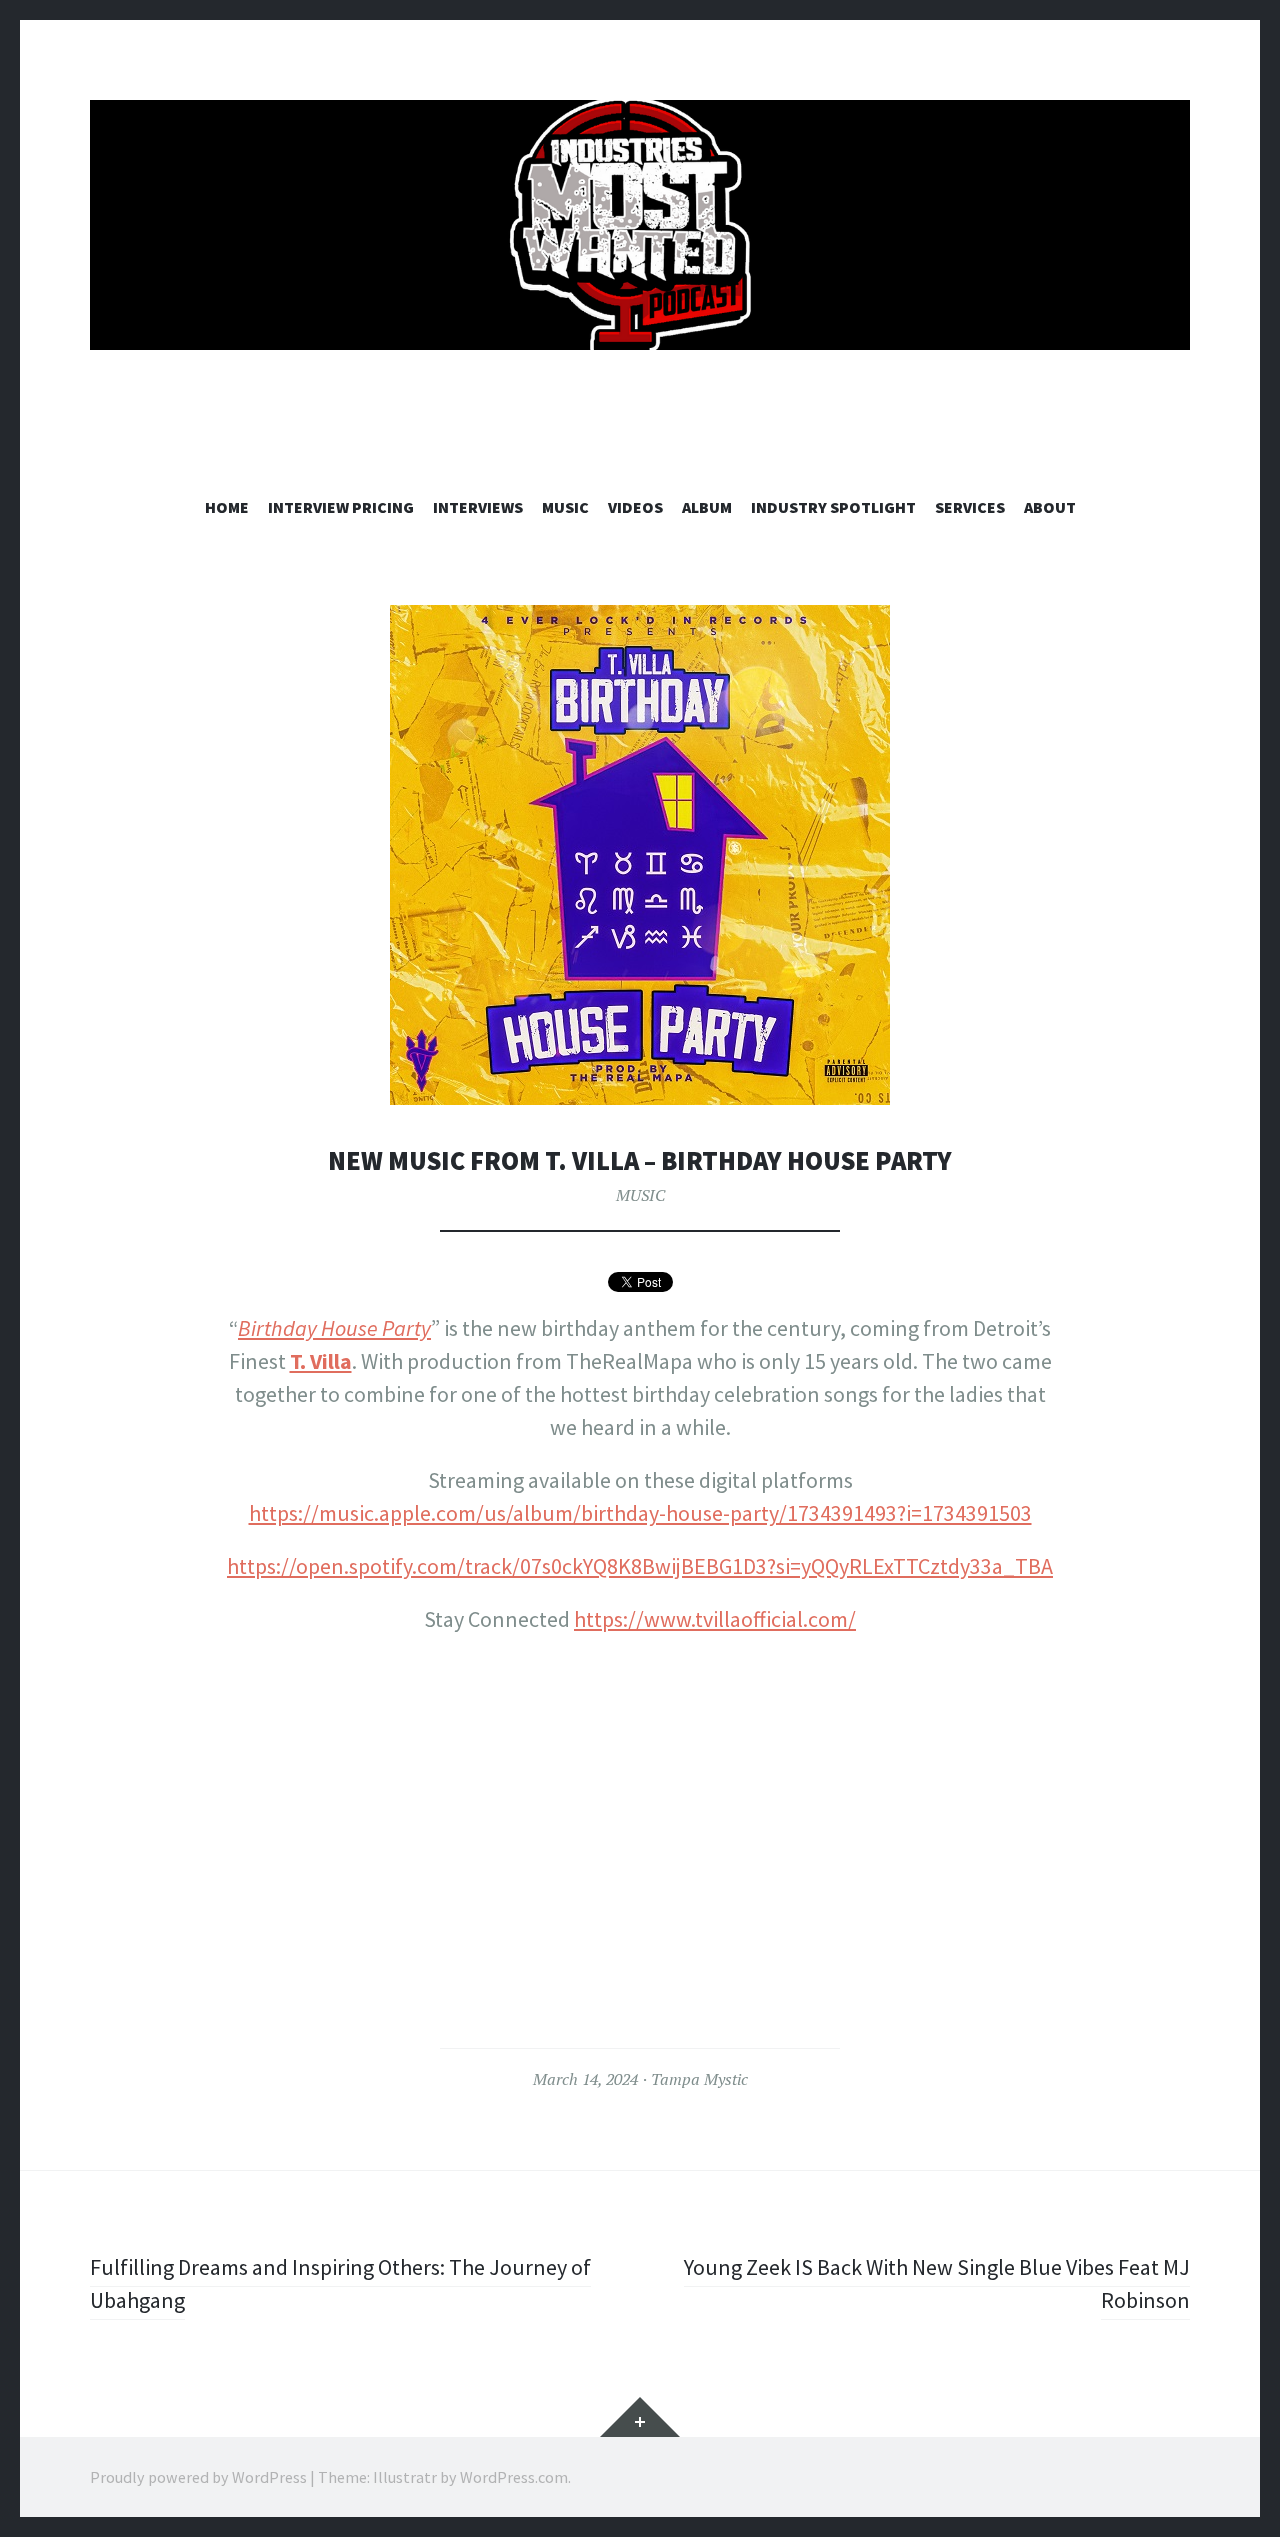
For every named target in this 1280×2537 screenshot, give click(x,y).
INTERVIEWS (478, 507)
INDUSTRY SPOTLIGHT (833, 507)
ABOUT (1050, 507)
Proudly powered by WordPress (198, 2477)
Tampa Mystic (699, 2079)
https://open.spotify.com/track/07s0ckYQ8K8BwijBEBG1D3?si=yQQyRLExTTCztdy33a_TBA (640, 1566)
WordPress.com (514, 2477)
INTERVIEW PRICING (341, 507)
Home (227, 507)
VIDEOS (635, 507)
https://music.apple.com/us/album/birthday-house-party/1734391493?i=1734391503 (640, 1513)
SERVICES (970, 507)
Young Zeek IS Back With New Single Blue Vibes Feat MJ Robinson (937, 2283)
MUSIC (565, 507)
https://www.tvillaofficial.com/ (715, 1619)
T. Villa (321, 1361)
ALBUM (707, 507)
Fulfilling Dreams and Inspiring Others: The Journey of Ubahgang (340, 2283)
